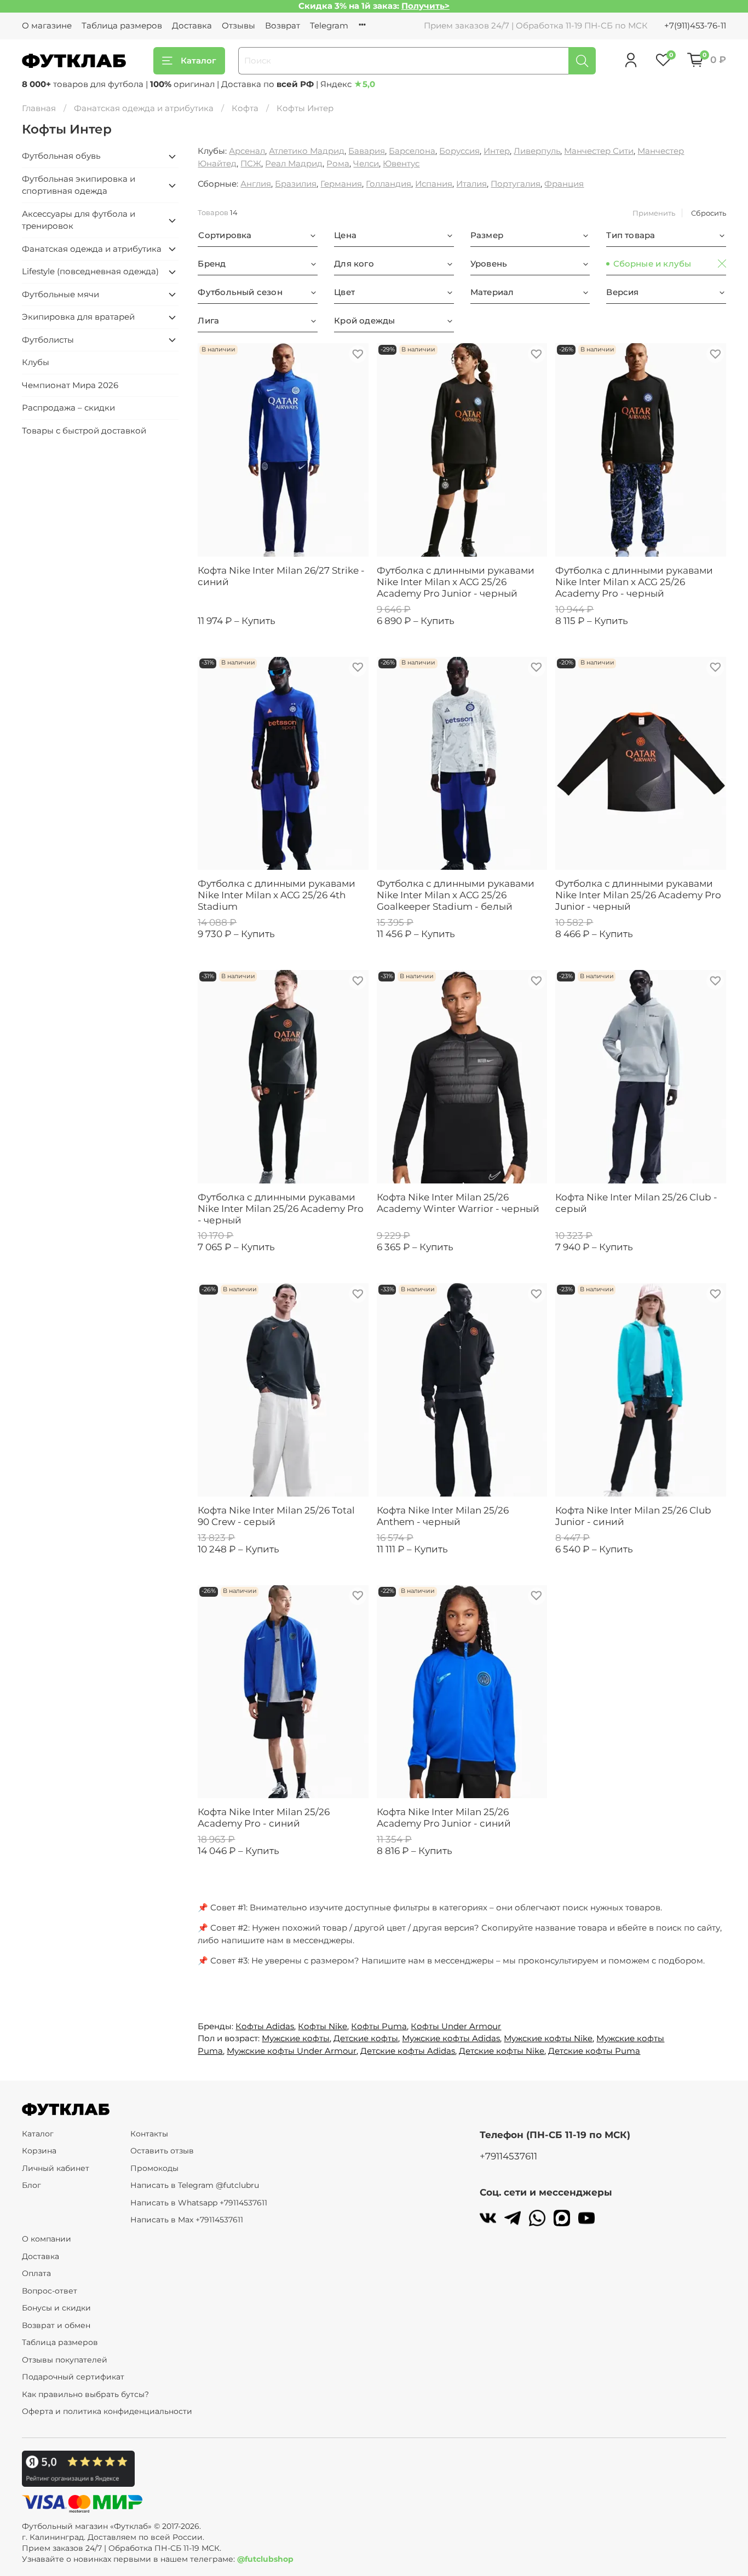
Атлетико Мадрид (307, 151)
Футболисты (48, 340)
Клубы (36, 362)
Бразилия (296, 184)
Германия (341, 184)
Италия (471, 184)
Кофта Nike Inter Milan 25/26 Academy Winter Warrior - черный (458, 1203)
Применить (654, 213)
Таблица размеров (122, 25)
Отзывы (238, 25)
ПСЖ (251, 163)
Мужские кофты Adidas (451, 2038)
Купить (258, 621)
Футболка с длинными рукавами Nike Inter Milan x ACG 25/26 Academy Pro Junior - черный (456, 582)
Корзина (39, 2151)
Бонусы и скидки (56, 2308)
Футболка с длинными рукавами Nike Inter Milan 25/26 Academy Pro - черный (281, 1209)
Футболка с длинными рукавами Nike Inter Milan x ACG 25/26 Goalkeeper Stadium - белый (456, 895)
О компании (47, 2239)
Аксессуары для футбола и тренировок (79, 220)
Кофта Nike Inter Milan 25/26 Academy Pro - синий (264, 1818)
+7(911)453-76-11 (695, 25)
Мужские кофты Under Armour (292, 2051)
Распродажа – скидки (68, 408)
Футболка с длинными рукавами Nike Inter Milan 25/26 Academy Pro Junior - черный (638, 895)
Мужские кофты (296, 2038)
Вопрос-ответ (50, 2291)
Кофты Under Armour (456, 2026)
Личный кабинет (56, 2168)
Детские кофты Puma (594, 2051)
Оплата (36, 2273)
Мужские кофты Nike (548, 2038)
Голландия (389, 184)
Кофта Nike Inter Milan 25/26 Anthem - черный (443, 1516)
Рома (338, 163)
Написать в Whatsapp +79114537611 (199, 2203)
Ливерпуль (537, 151)
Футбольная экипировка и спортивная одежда (79, 185)
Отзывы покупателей (65, 2360)
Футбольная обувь (61, 156)
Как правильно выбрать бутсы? (85, 2394)
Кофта (245, 108)
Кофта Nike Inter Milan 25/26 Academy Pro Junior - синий (444, 1818)
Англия (256, 184)
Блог (31, 2185)
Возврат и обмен (56, 2325)
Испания (434, 184)
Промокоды (154, 2168)
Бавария (367, 151)
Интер (497, 151)
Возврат (283, 25)
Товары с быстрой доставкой (84, 431)
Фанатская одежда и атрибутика (144, 108)
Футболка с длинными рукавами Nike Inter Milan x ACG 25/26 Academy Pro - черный (634, 582)
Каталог (198, 60)
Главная (39, 108)
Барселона (412, 151)
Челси (366, 163)
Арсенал (247, 151)
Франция (564, 184)
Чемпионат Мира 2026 (70, 385)
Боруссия (459, 151)
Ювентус (401, 163)
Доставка (192, 25)
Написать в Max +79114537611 (187, 2220)
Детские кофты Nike (502, 2051)
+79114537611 (508, 2156)
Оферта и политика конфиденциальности (107, 2411)
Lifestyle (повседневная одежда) (90, 271)
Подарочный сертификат (73, 2377)
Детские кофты (366, 2038)
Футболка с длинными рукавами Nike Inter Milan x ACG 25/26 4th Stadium (277, 895)
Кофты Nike (323, 2026)
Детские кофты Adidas (408, 2051)
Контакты (149, 2134)
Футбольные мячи (61, 294)
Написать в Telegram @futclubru (195, 2185)
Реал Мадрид (294, 163)
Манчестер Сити (599, 151)
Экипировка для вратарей (78, 317)
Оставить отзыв (162, 2151)
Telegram (329, 25)
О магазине (47, 25)
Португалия (516, 184)
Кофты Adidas (265, 2026)
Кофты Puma (379, 2026)
